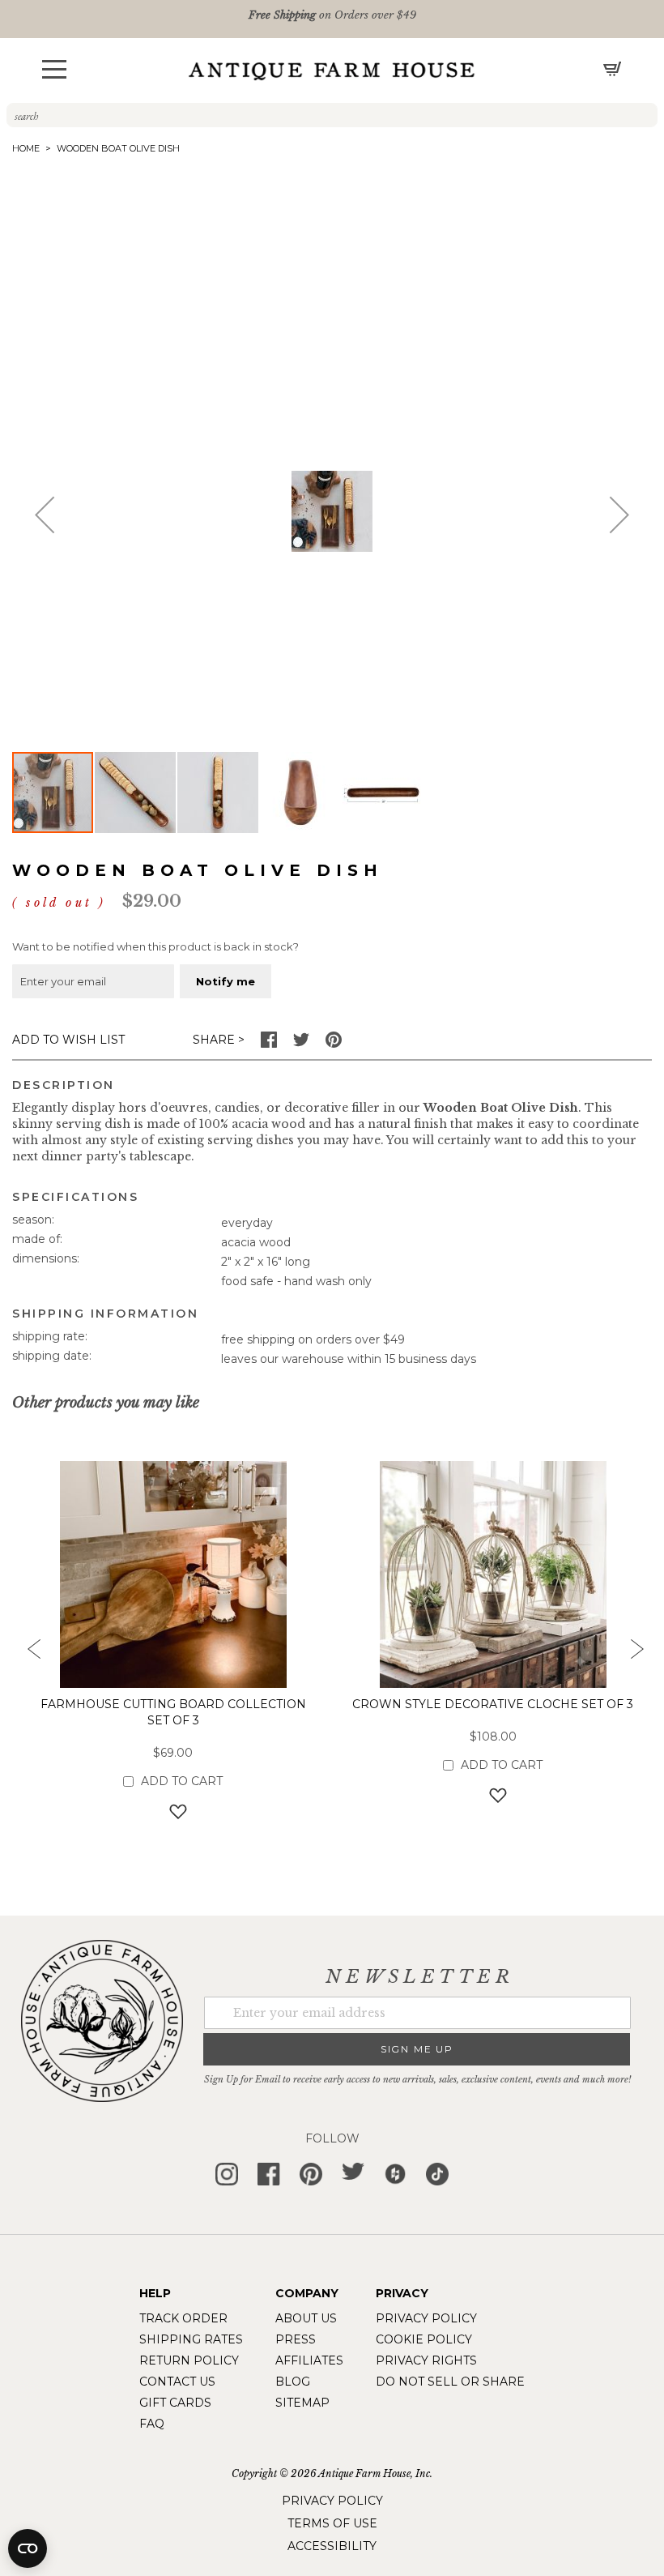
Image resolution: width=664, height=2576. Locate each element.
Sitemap (302, 2403)
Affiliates (309, 2360)
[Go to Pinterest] (334, 1044)
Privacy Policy (426, 2318)
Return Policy (189, 2360)
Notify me (226, 981)
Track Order (183, 2318)
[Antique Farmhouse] (332, 70)
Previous (28, 1654)
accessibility (332, 2546)
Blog (293, 2382)
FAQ (152, 2424)
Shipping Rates (191, 2339)
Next (636, 1654)
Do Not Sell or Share (450, 2382)
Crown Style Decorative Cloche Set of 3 (493, 1704)
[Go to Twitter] (301, 1044)
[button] (54, 69)
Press (296, 2339)
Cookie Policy (424, 2339)
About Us (306, 2318)
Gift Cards (175, 2403)
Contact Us (177, 2382)
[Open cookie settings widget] (28, 2548)
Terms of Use (332, 2523)
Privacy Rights (426, 2360)
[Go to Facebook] (269, 1044)
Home (26, 148)
